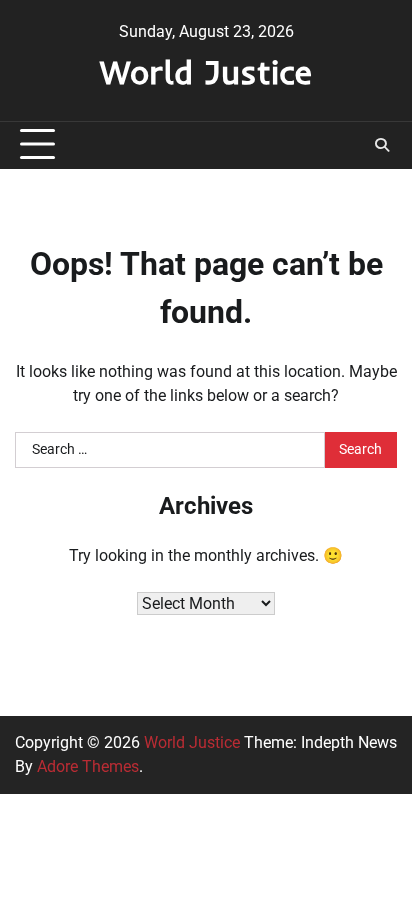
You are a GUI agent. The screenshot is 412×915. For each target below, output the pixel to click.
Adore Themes (88, 766)
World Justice (206, 71)
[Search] (382, 145)
